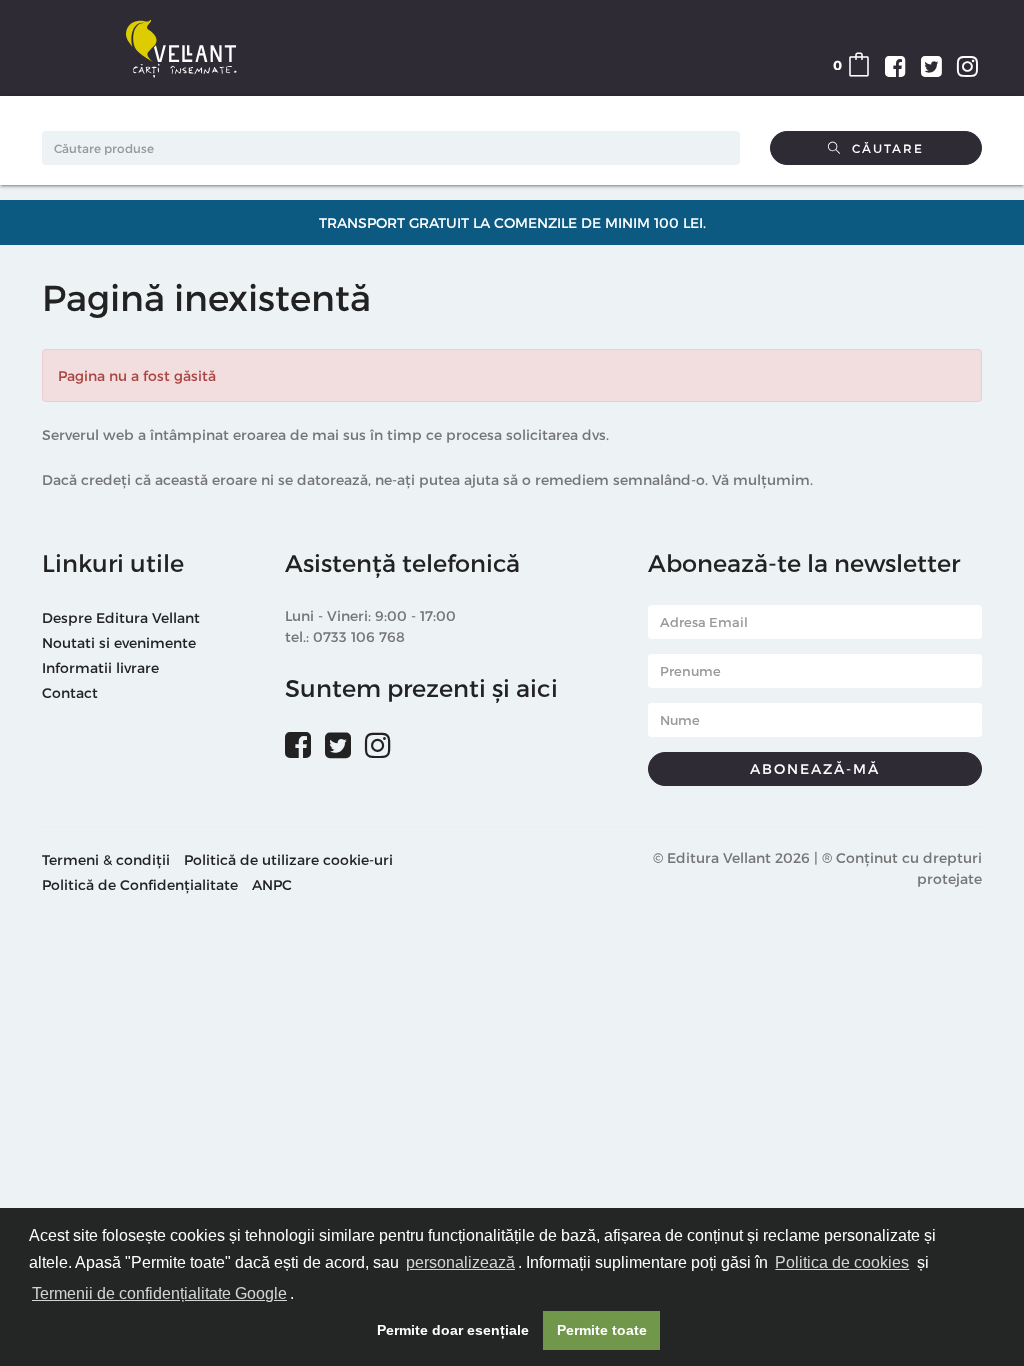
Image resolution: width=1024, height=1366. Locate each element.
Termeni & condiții (106, 859)
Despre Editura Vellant (121, 617)
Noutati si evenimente (119, 642)
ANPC (272, 884)
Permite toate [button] (602, 1330)
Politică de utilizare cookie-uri (288, 859)
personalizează (460, 1262)
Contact (70, 692)
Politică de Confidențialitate (140, 884)
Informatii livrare (100, 667)
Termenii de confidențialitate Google (159, 1293)
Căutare (883, 148)
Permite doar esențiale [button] (453, 1330)
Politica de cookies (842, 1262)
